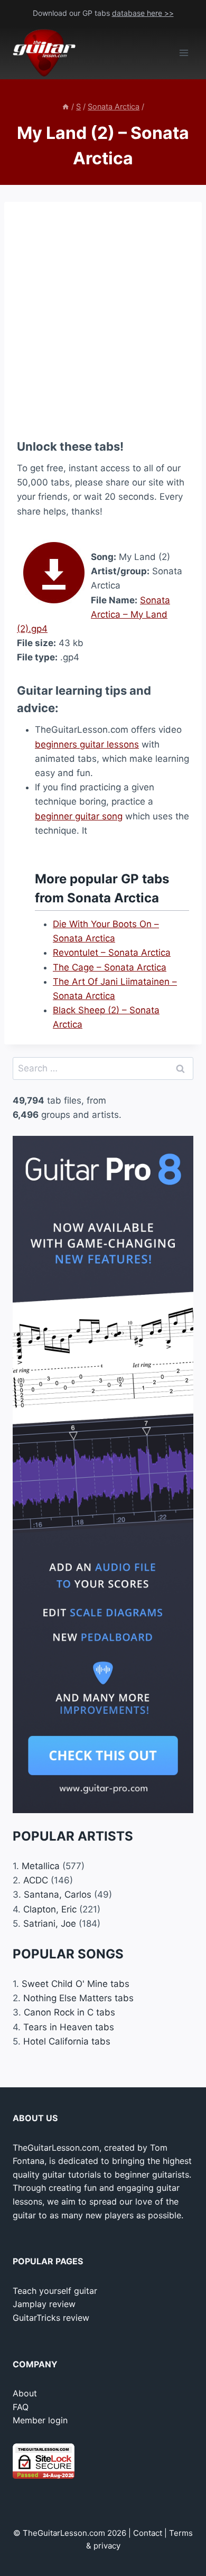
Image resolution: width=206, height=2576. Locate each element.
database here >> (143, 13)
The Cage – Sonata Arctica (110, 967)
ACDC (36, 1880)
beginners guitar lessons (87, 744)
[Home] (65, 106)
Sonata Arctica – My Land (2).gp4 (93, 614)
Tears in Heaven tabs (69, 2027)
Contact (148, 2533)
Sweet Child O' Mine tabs (76, 1984)
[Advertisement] (103, 318)
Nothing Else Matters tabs (78, 1998)
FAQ (21, 2407)
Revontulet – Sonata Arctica (112, 953)
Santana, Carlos (58, 1894)
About (25, 2393)
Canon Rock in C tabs (69, 2012)
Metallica (41, 1866)
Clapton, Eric (50, 1909)
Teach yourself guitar (55, 2291)
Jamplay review (44, 2304)
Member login (40, 2420)
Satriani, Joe (50, 1924)
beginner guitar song (79, 816)
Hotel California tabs (67, 2041)
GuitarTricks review (51, 2318)
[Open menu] (184, 53)
